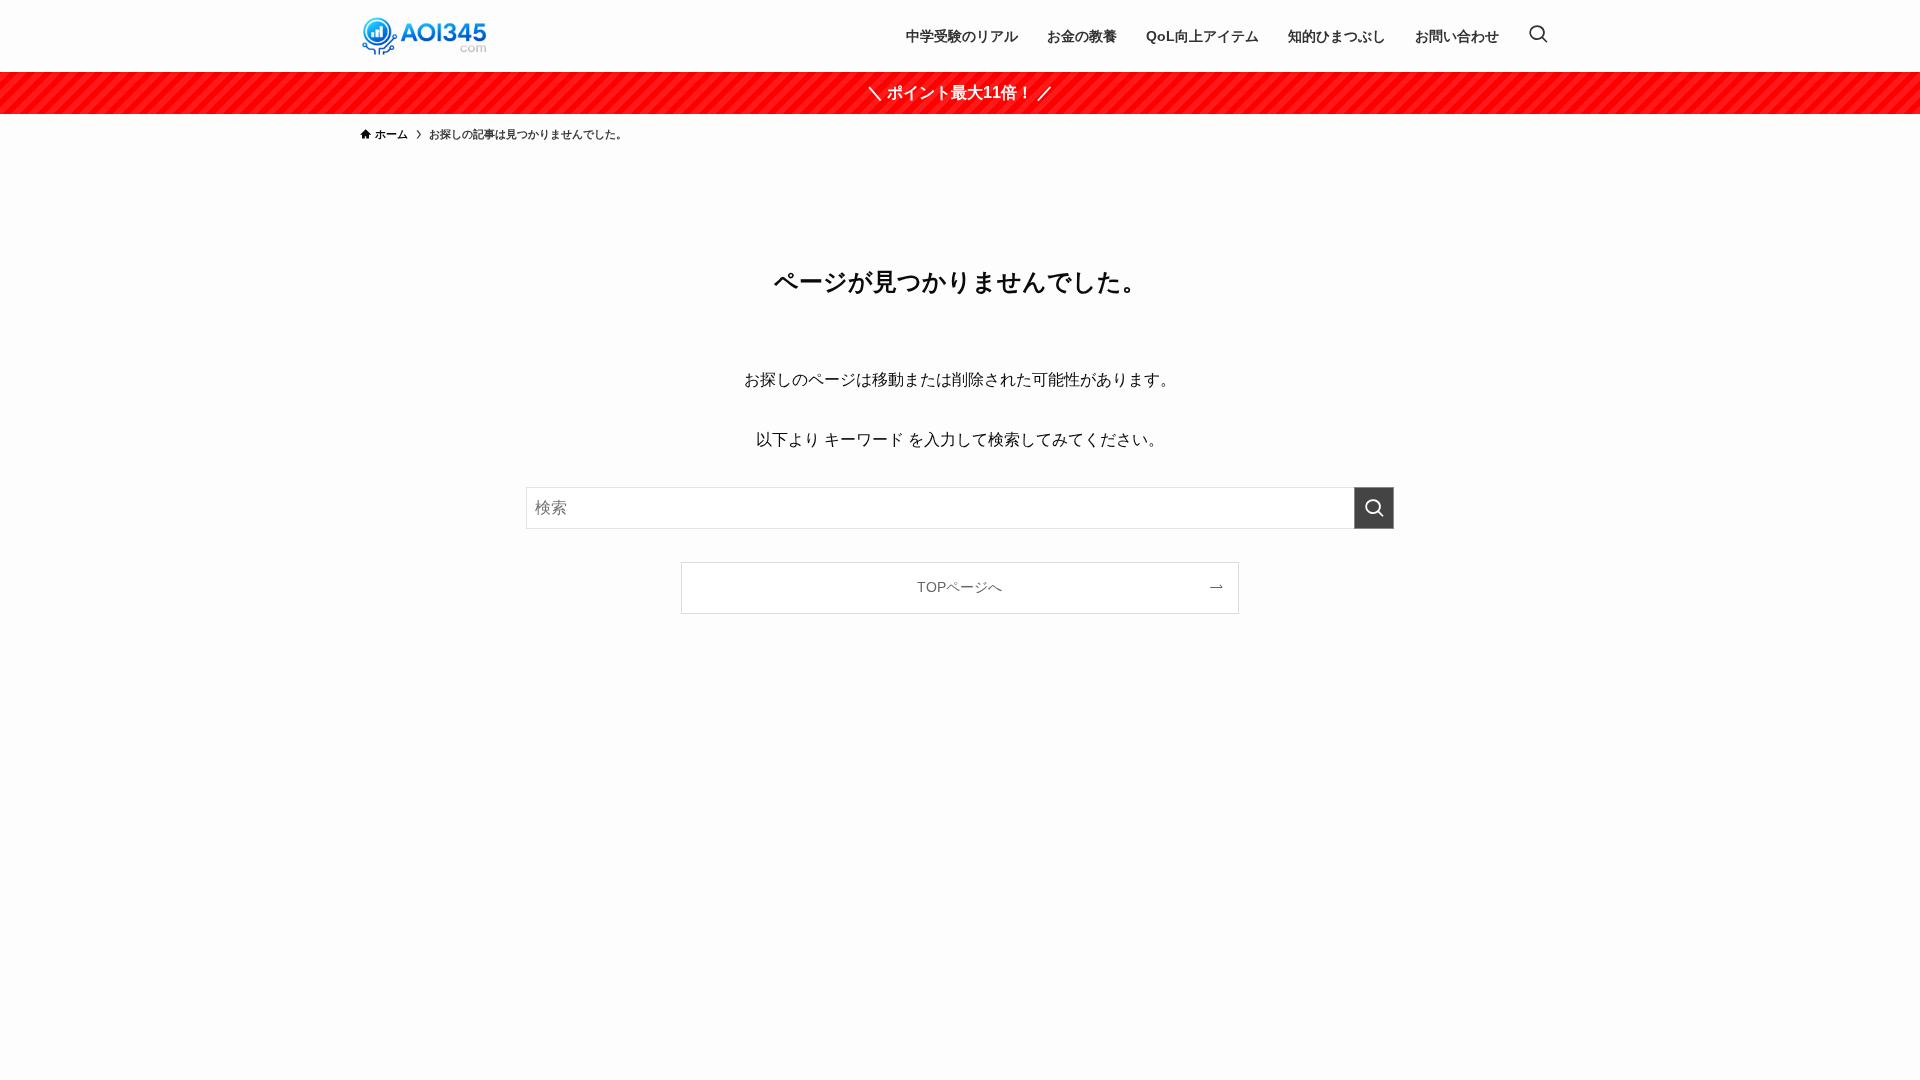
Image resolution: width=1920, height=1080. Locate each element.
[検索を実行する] (1374, 508)
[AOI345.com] (424, 36)
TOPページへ (959, 587)
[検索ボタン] (1538, 36)
